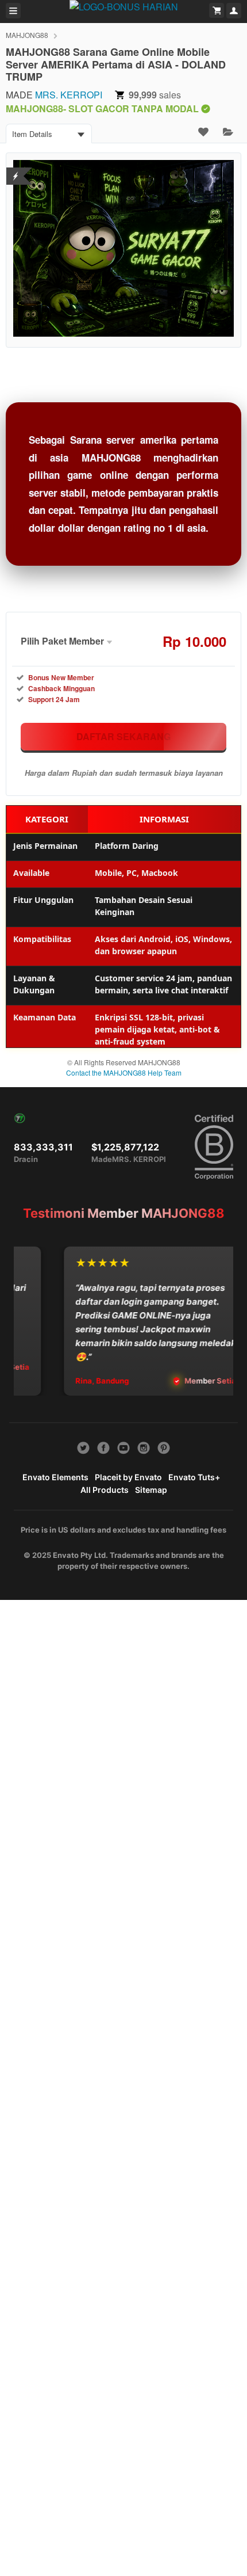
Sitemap (151, 1490)
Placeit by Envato (128, 1477)
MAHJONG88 (27, 35)
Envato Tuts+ (194, 1477)
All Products (105, 1490)
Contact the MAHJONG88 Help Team (124, 1072)
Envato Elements (55, 1477)
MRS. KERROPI (69, 95)
